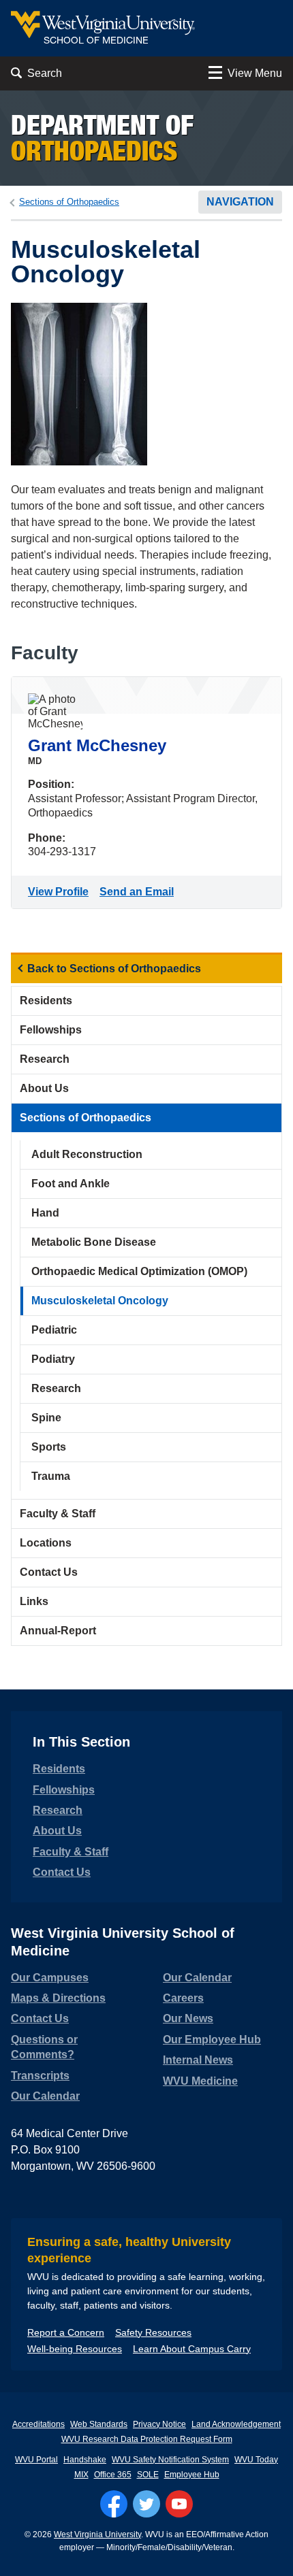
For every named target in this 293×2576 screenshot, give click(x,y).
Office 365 (113, 2475)
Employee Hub (192, 2475)
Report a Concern (66, 2332)
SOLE (148, 2475)
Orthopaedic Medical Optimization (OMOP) (139, 1271)
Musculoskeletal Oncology (100, 1301)
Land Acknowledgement (236, 2424)
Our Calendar (45, 2096)
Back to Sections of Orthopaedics (114, 969)
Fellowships (51, 1030)
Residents (46, 1001)
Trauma (51, 1476)
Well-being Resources (75, 2349)
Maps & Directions (58, 1998)
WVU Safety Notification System (170, 2460)
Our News (188, 2018)
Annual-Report (58, 1631)
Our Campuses (50, 1978)
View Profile (61, 892)
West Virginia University (97, 2534)
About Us (44, 1088)
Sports (49, 1447)
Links (34, 1601)
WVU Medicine (200, 2081)
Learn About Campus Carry (192, 2349)
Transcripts (40, 2076)
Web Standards (99, 2424)
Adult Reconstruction (87, 1154)
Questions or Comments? (44, 2047)
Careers (183, 1998)
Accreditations (38, 2424)
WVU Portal (36, 2460)
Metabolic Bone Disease (94, 1242)
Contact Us (49, 1572)
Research (45, 1059)
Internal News (198, 2060)
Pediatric (54, 1330)
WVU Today (256, 2460)
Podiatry (53, 1359)
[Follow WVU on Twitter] (146, 2504)
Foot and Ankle (71, 1184)
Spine (46, 1418)
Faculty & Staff (58, 1514)
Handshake (85, 2460)
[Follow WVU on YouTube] (179, 2504)
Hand (45, 1213)
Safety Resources (153, 2332)
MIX (81, 2475)
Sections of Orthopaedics (69, 202)
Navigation (240, 202)
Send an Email (139, 892)
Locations (46, 1543)
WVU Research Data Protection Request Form (147, 2439)
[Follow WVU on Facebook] (114, 2504)
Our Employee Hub (212, 2040)
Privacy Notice (159, 2424)
